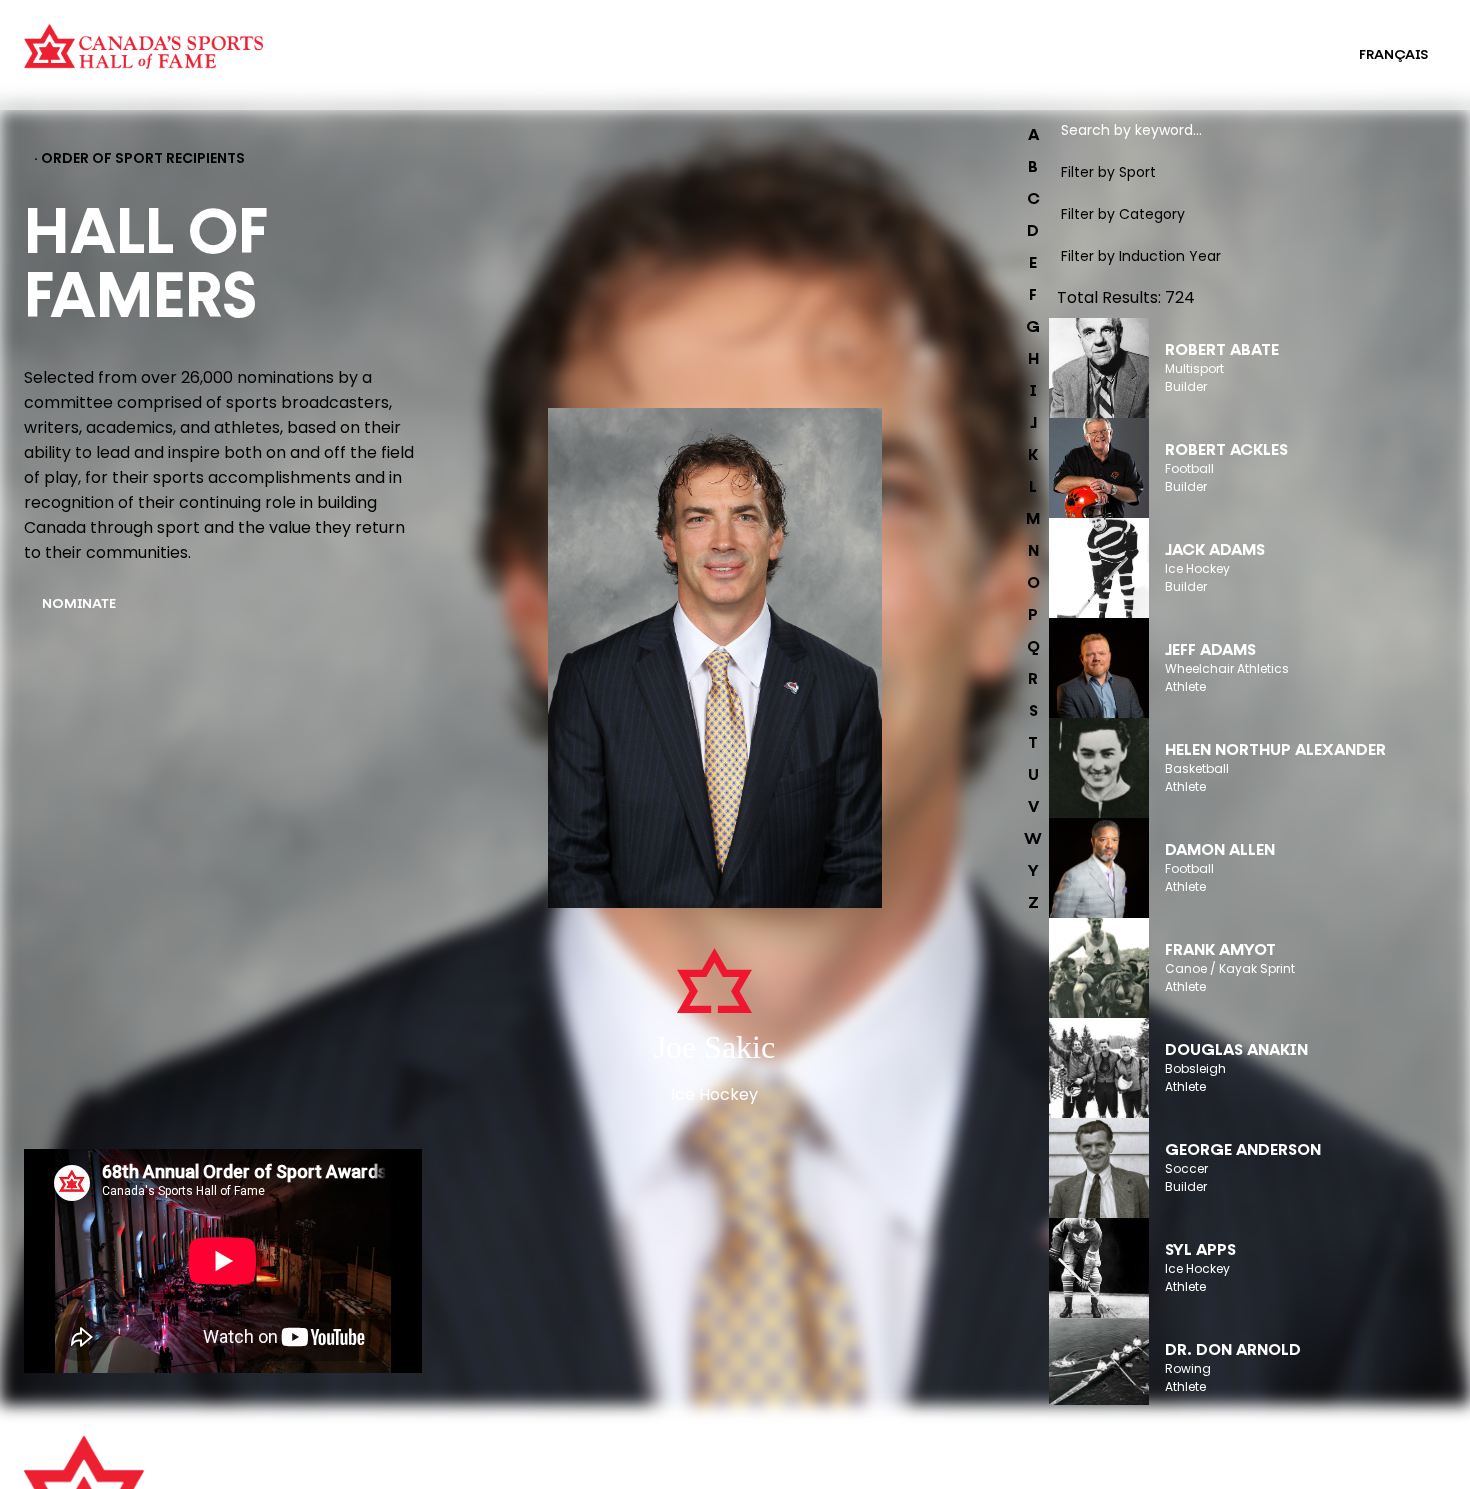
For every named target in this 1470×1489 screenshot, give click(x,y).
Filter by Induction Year (1141, 256)
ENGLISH (1289, 55)
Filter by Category (1123, 214)
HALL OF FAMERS (773, 68)
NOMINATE (79, 604)
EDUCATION (757, 42)
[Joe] (714, 660)
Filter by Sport (1108, 172)
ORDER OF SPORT (394, 68)
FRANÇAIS (1393, 55)
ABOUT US (417, 1461)
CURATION (370, 42)
